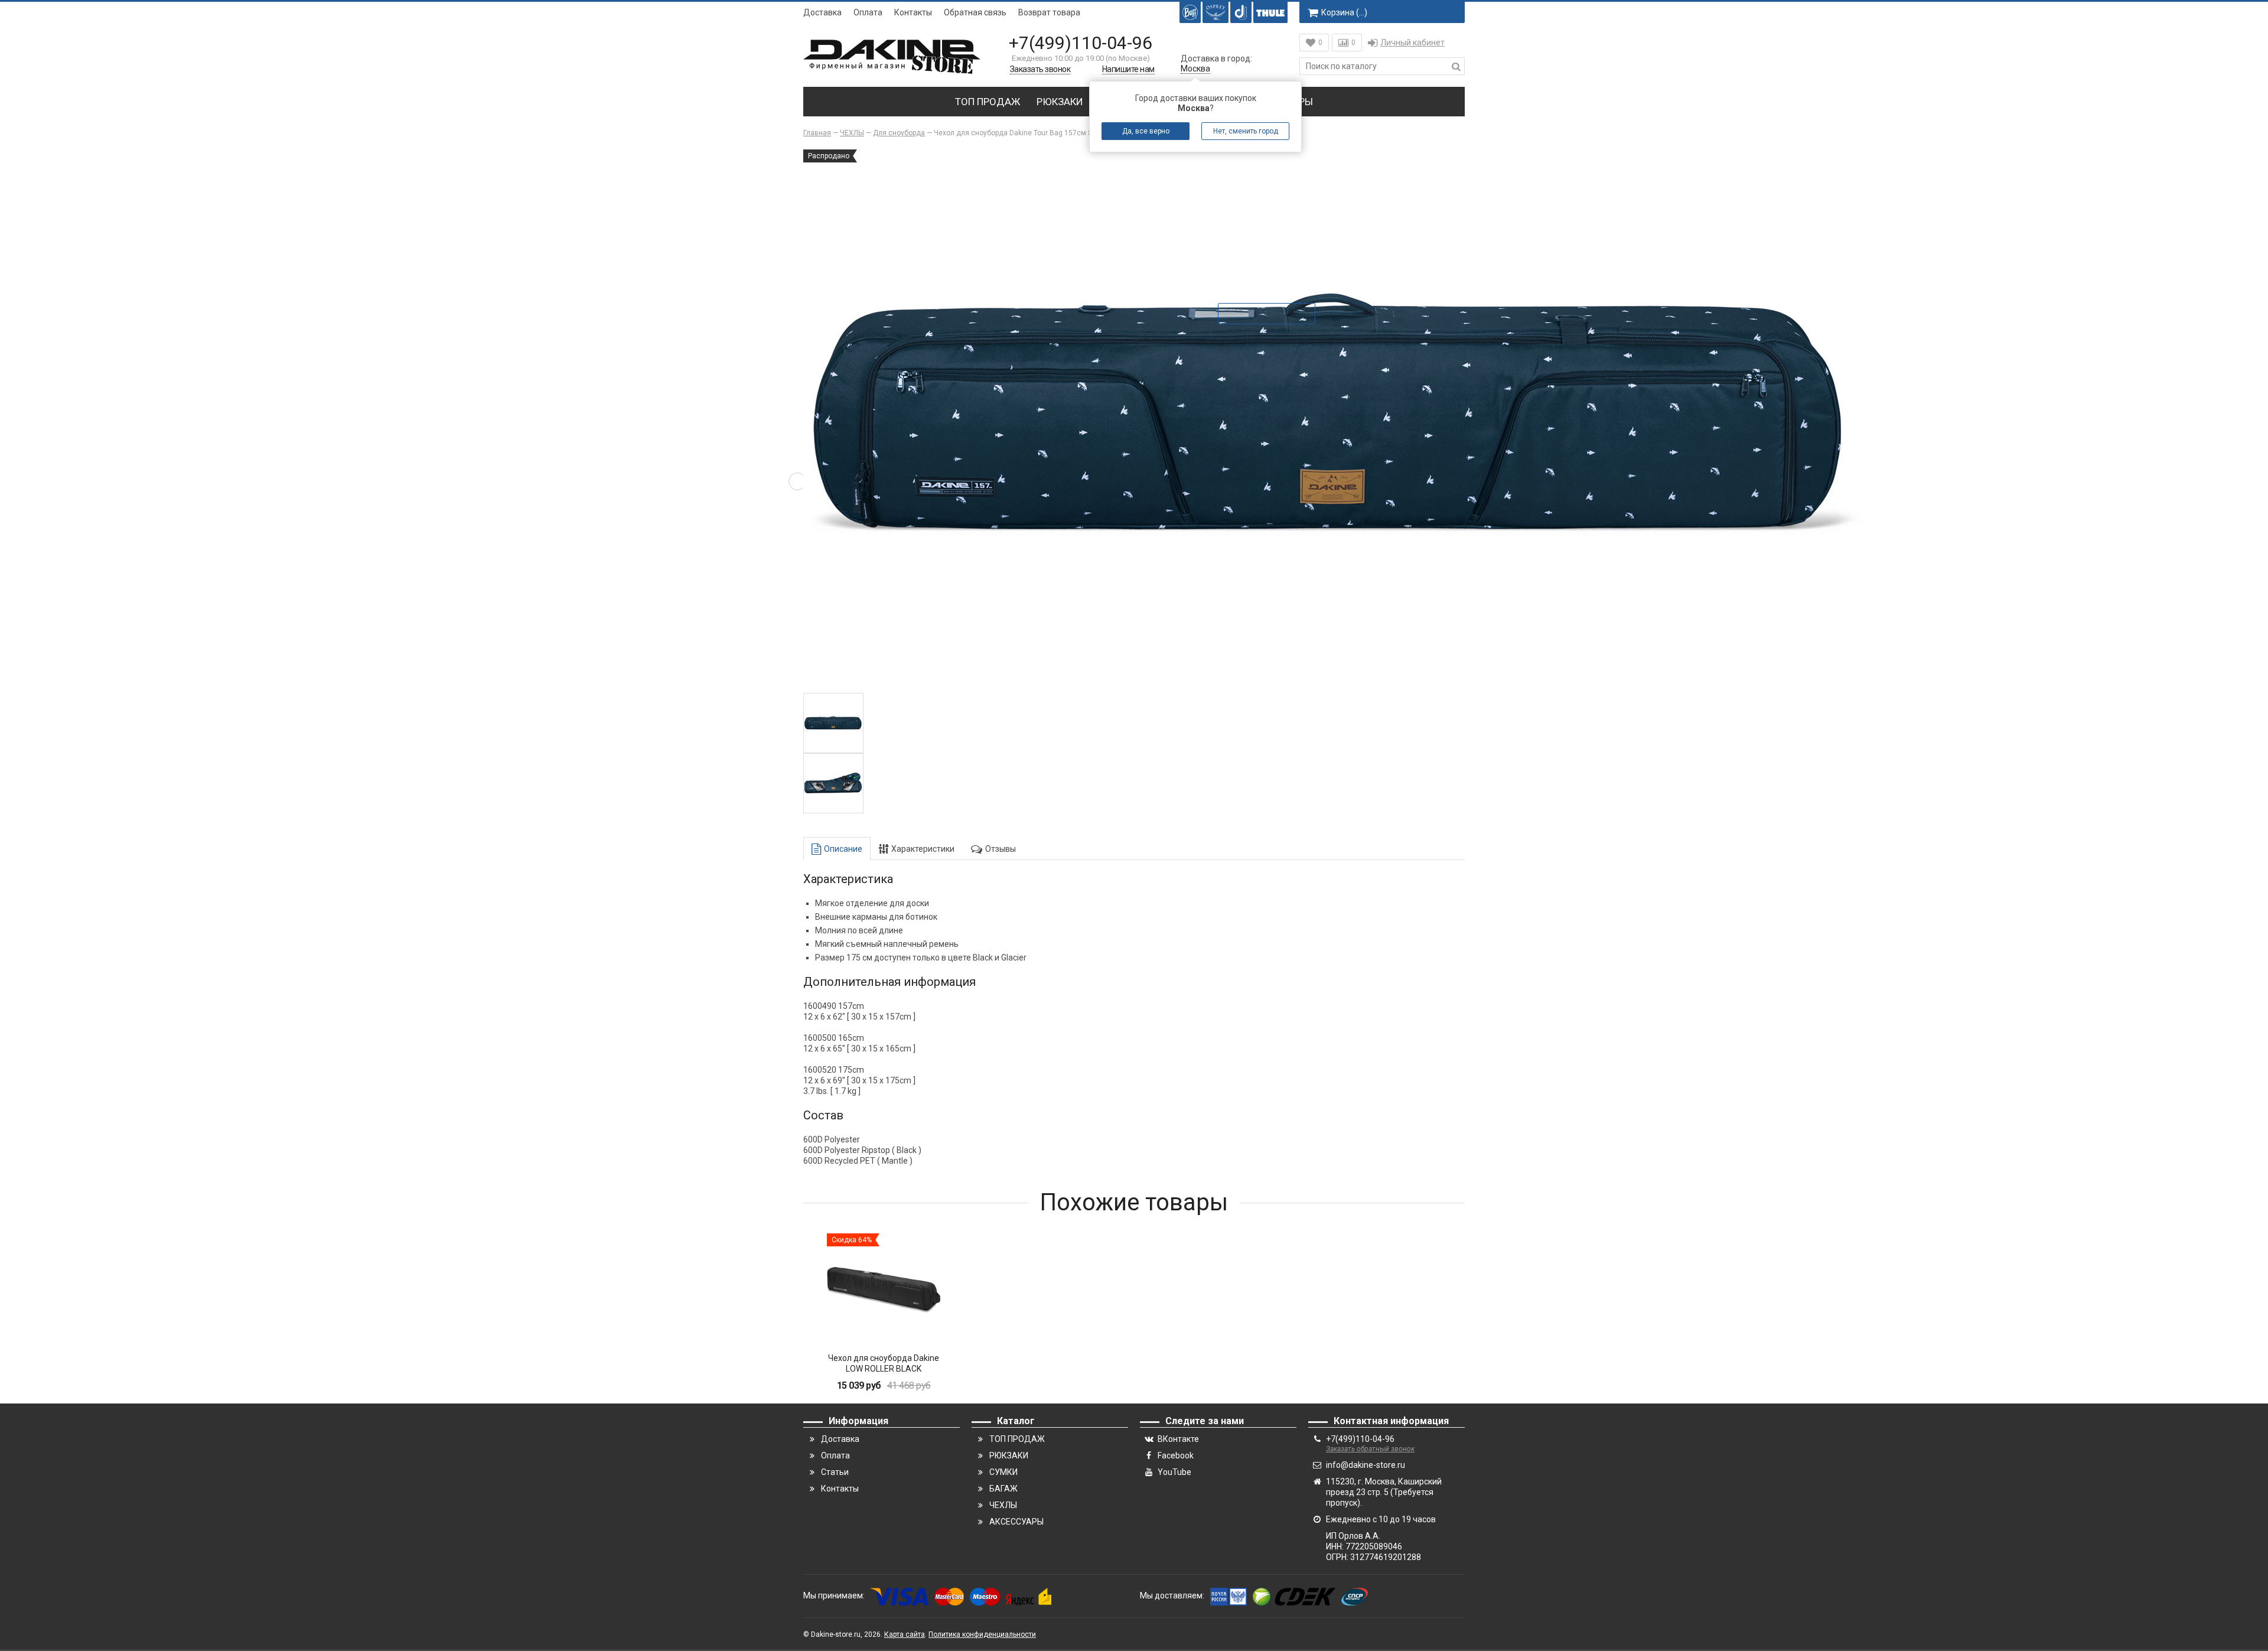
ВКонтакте (1178, 1439)
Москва (1195, 69)
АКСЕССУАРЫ (1016, 1522)
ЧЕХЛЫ (1003, 1505)
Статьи (835, 1472)
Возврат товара (1049, 12)
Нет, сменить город (1246, 131)
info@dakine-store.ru (1366, 1465)
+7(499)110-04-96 (1081, 43)
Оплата (868, 12)
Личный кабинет (1412, 43)
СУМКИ (1003, 1472)
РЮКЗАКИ (1060, 102)
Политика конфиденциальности (982, 1634)
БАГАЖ (1003, 1489)
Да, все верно (1146, 131)
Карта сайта (905, 1634)
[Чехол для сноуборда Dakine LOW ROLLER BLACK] (884, 1290)
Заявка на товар (1275, 314)
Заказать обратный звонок (1370, 1449)
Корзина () (1344, 12)
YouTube (1174, 1472)
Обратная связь (975, 12)
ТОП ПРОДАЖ (988, 102)
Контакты (913, 12)
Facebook (1176, 1455)
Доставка (822, 12)
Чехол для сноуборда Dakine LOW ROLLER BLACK (884, 1363)
